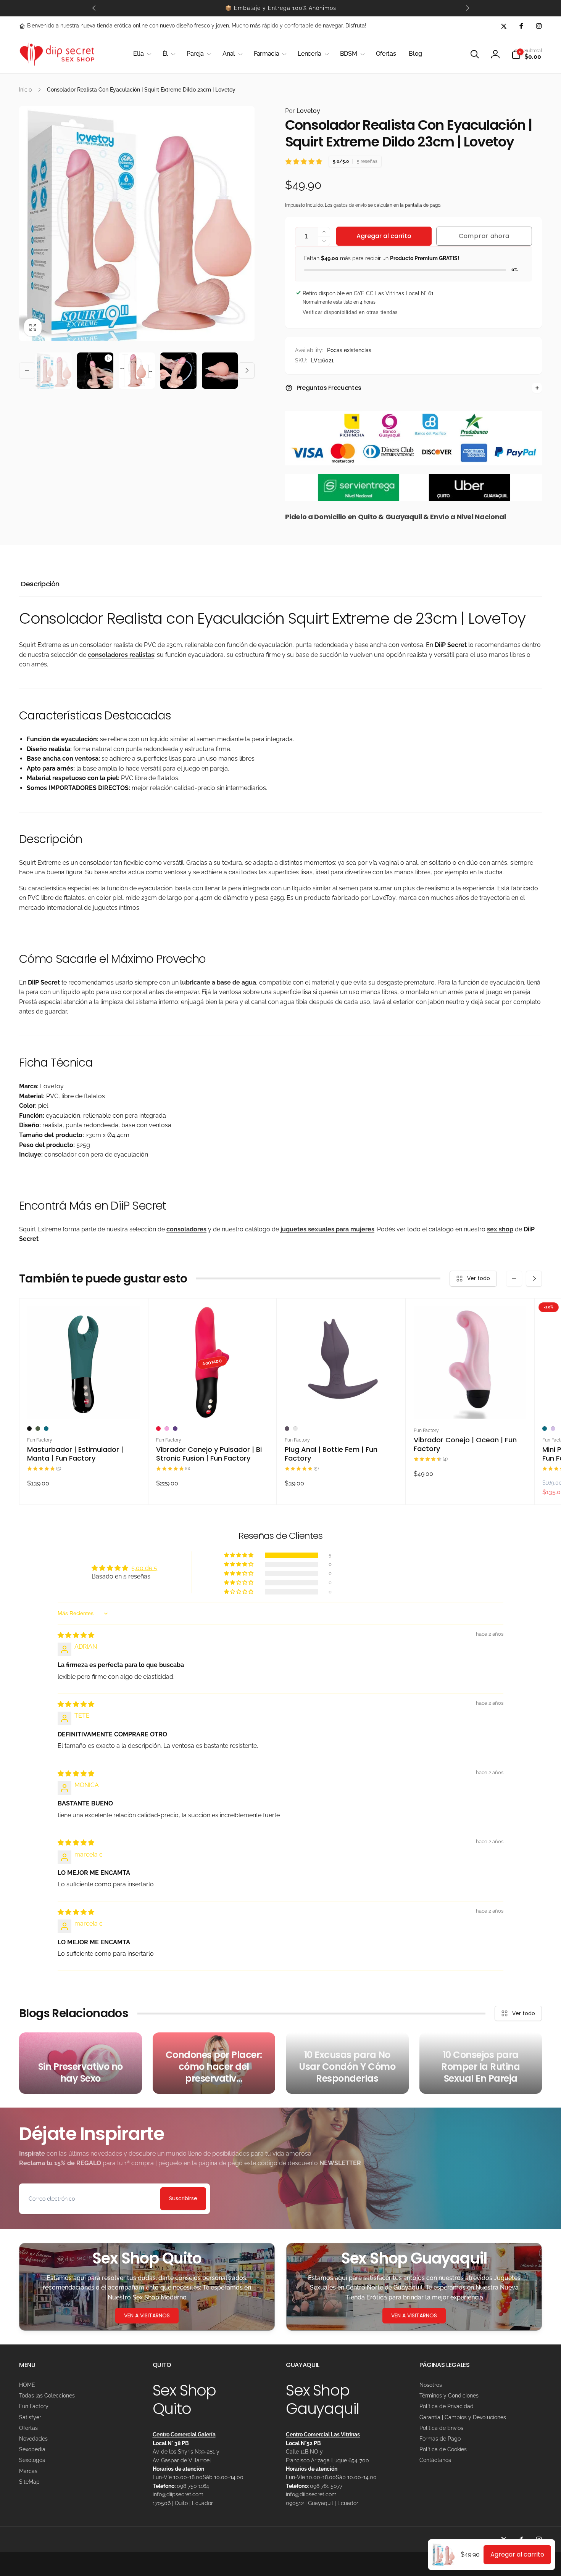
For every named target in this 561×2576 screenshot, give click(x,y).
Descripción (40, 584)
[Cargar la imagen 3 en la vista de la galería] (178, 371)
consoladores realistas (121, 655)
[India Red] (158, 1429)
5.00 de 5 (144, 1568)
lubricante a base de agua (218, 982)
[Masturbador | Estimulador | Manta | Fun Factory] (84, 1405)
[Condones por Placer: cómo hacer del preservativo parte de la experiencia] (214, 2063)
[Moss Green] (38, 1429)
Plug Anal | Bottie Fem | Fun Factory (331, 1454)
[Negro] (29, 1429)
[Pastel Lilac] (553, 1429)
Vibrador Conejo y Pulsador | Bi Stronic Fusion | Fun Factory (209, 1454)
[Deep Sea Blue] (46, 1429)
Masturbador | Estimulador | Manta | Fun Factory (75, 1454)
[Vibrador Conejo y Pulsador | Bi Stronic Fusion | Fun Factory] (213, 1405)
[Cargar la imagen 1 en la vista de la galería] (54, 371)
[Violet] (175, 1429)
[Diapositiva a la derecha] (467, 8)
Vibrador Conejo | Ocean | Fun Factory (465, 1444)
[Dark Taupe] (287, 1429)
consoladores (186, 1229)
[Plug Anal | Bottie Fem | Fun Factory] (342, 1405)
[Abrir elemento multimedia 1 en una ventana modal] (137, 224)
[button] (141, 54)
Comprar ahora (484, 236)
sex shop (500, 1229)
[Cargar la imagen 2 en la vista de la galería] (137, 371)
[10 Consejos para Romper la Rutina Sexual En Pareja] (481, 2063)
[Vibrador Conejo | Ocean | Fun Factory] (470, 1405)
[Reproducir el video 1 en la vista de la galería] (95, 371)
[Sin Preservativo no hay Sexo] (81, 2063)
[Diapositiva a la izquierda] (94, 8)
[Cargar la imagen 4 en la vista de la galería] (220, 371)
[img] (76, 1635)
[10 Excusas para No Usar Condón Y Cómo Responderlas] (347, 2063)
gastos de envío (350, 205)
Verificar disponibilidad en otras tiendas (351, 312)
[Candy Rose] (167, 1429)
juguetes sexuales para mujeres (327, 1229)
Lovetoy (303, 111)
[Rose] (295, 1429)
